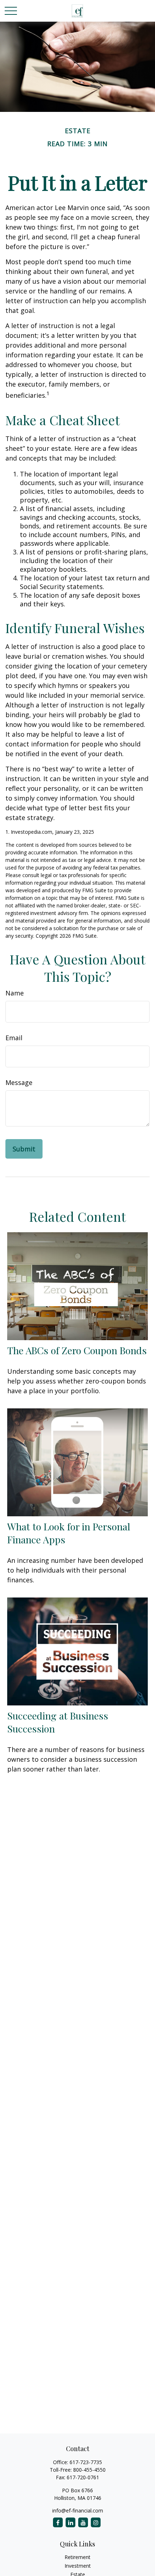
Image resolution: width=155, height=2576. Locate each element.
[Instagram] (96, 2522)
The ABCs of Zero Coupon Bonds (77, 1350)
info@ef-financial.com (78, 2510)
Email (14, 1038)
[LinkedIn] (70, 2522)
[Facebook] (58, 2522)
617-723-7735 (86, 2462)
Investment (78, 2566)
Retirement (77, 2557)
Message (19, 1082)
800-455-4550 (89, 2470)
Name (15, 993)
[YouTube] (83, 2522)
